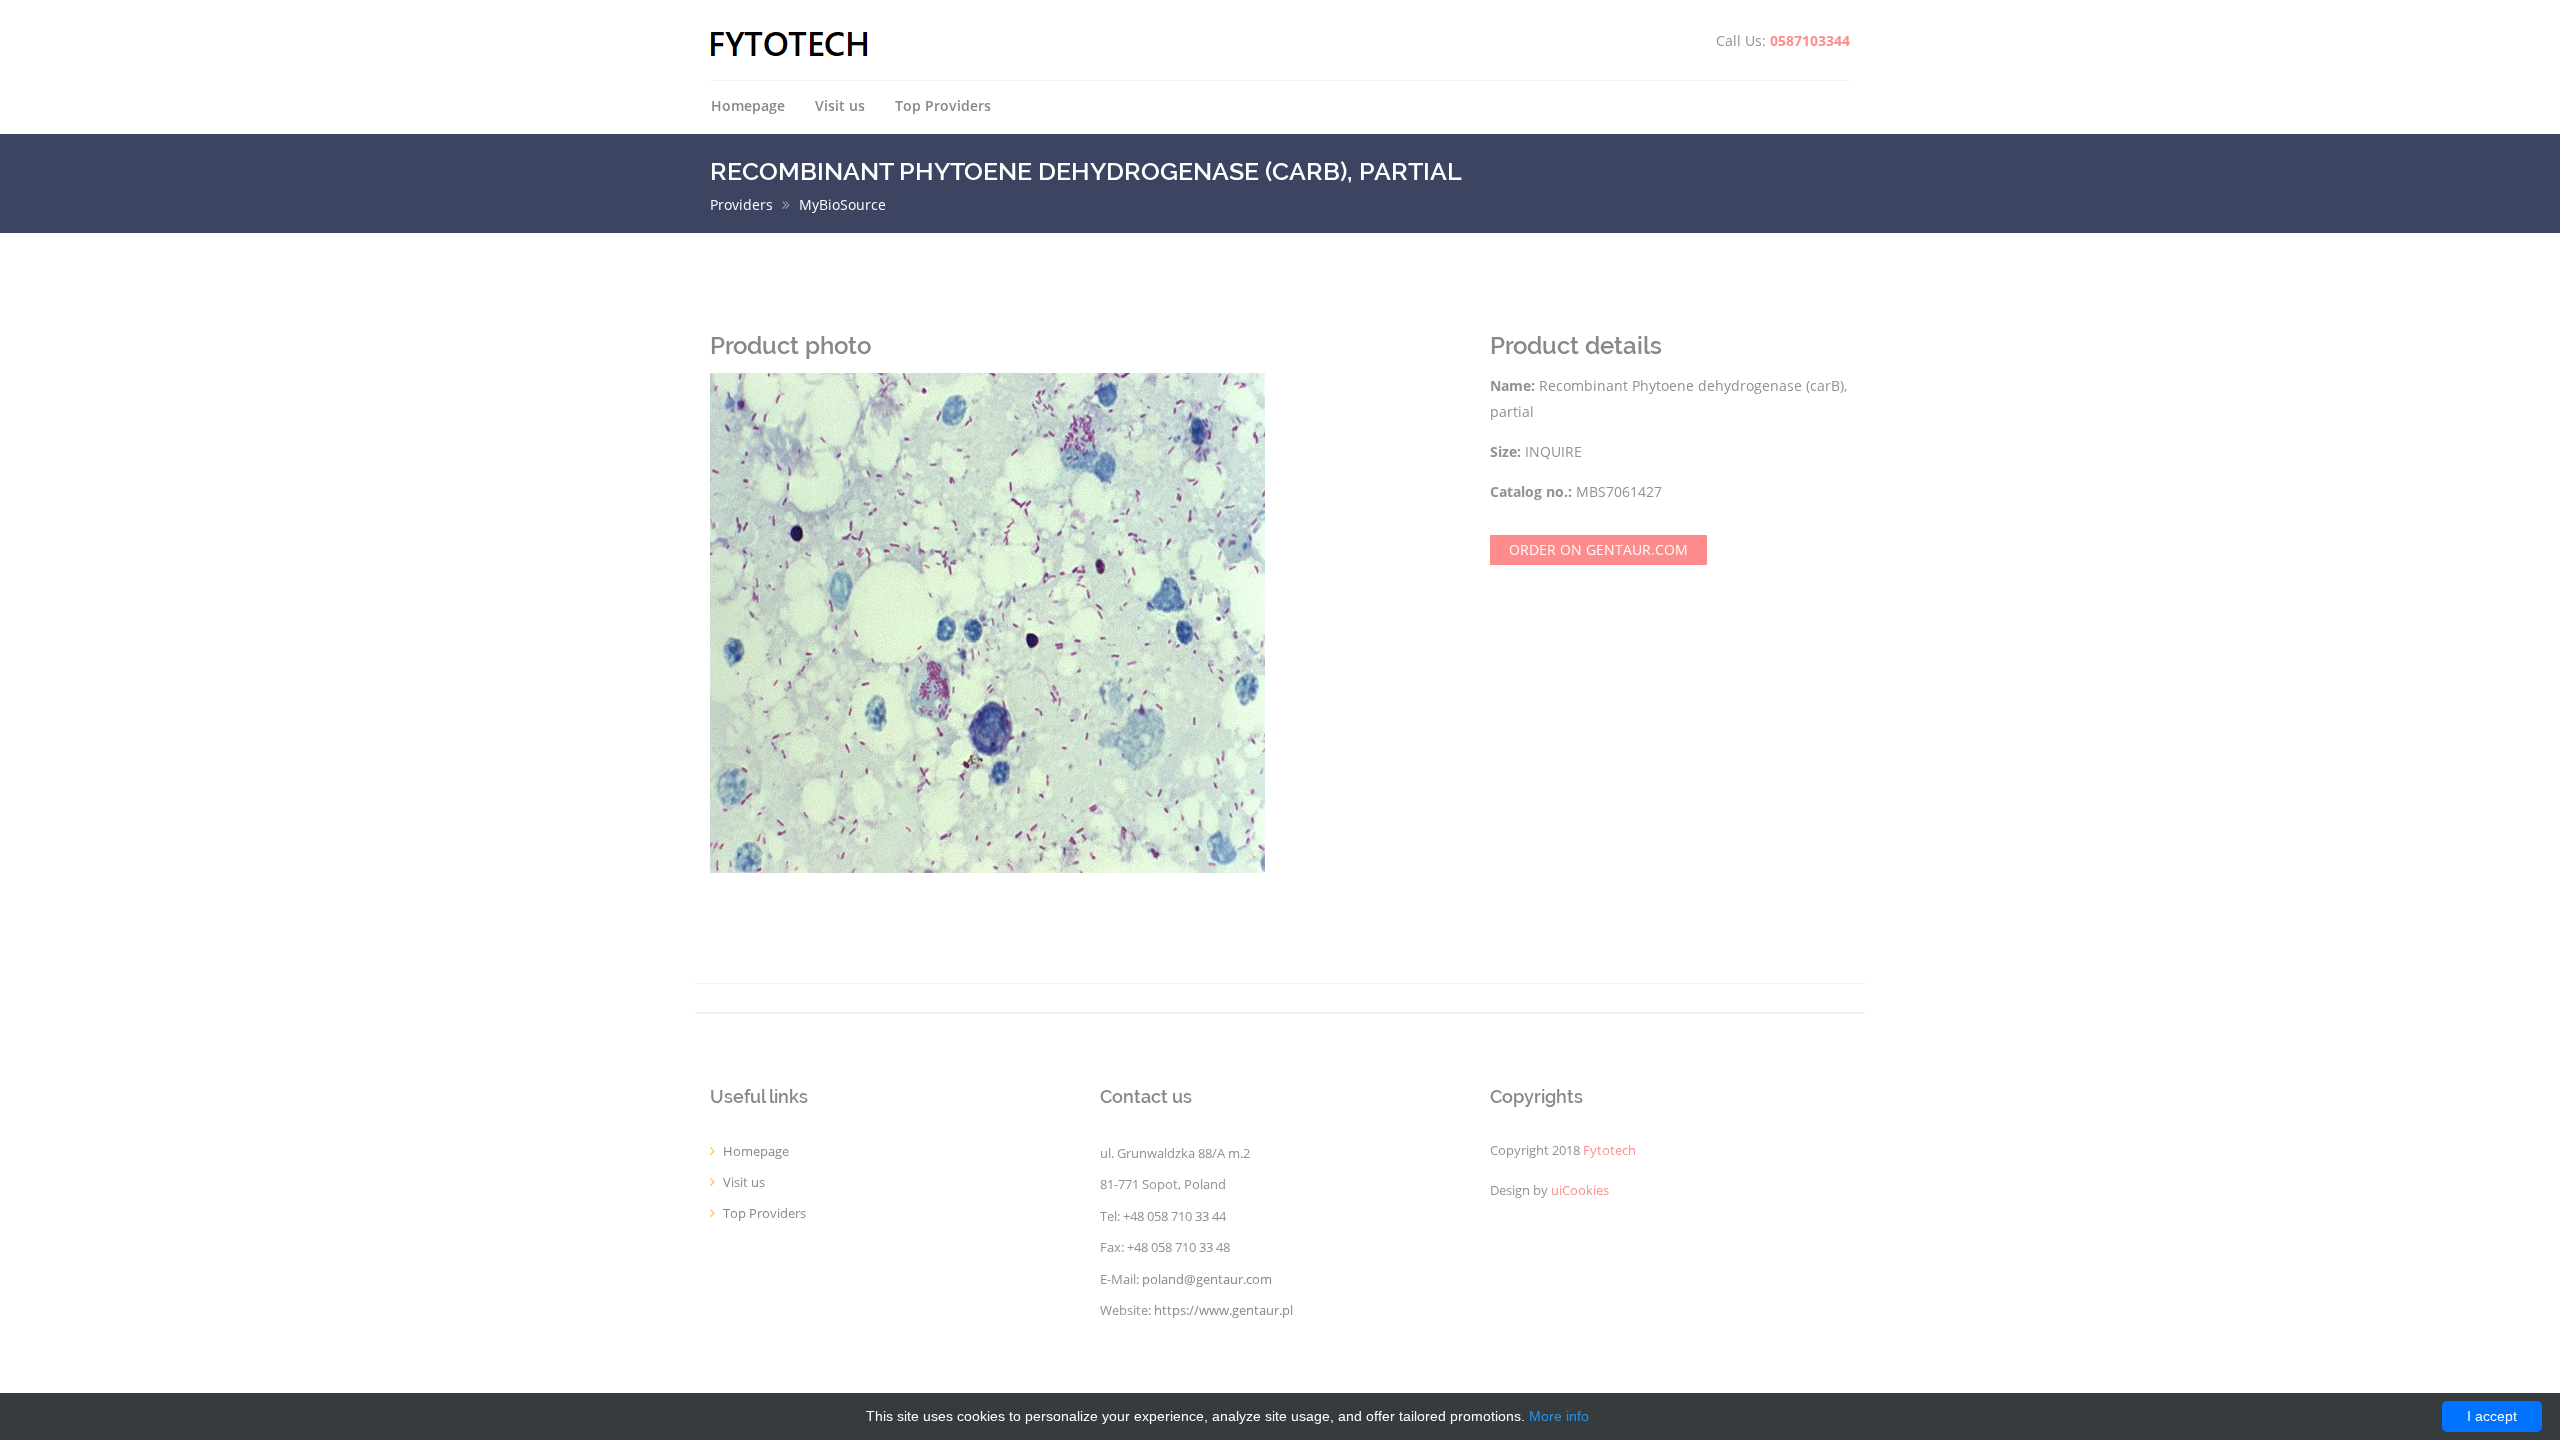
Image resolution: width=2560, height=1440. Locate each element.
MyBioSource (842, 204)
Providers (741, 204)
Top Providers (943, 105)
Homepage (748, 105)
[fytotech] (789, 42)
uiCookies (1580, 1190)
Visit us (840, 105)
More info (1559, 1416)
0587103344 (1810, 40)
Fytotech (1609, 1150)
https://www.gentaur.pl (1223, 1310)
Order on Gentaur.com (1598, 549)
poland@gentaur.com (1207, 1279)
